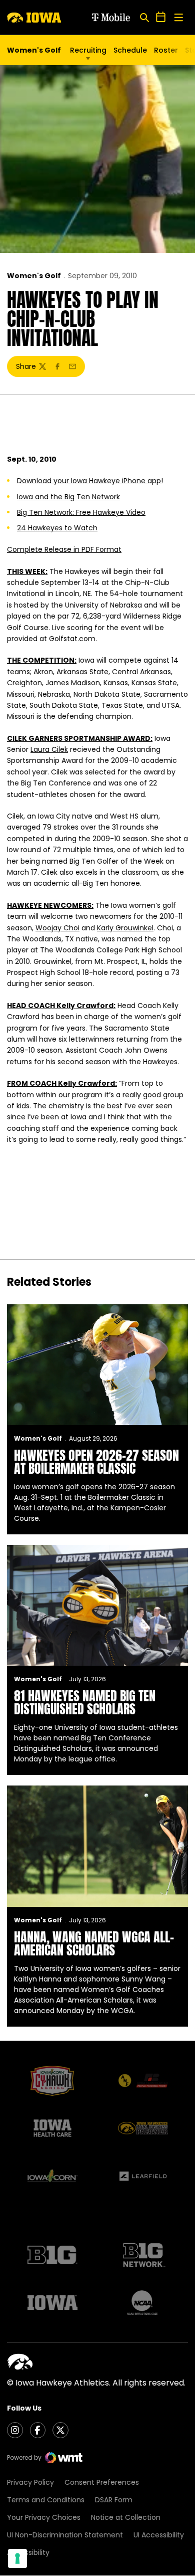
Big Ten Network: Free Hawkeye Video (81, 512)
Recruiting (88, 50)
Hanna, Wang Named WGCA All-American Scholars (94, 1943)
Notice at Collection (126, 2517)
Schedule (130, 50)
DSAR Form (114, 2500)
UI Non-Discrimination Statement (65, 2535)
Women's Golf (34, 276)
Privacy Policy (30, 2482)
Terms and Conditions (46, 2500)
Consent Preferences (102, 2482)
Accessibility (28, 2552)
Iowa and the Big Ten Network (68, 497)
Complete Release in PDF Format (64, 549)
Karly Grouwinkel (125, 928)
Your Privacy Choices (44, 2517)
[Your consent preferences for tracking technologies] (17, 2558)
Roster (166, 50)
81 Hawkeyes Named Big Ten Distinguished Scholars (85, 1702)
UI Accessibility (159, 2535)
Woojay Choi (57, 928)
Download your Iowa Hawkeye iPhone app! (90, 481)
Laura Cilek (49, 749)
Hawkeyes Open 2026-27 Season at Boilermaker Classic (96, 1462)
